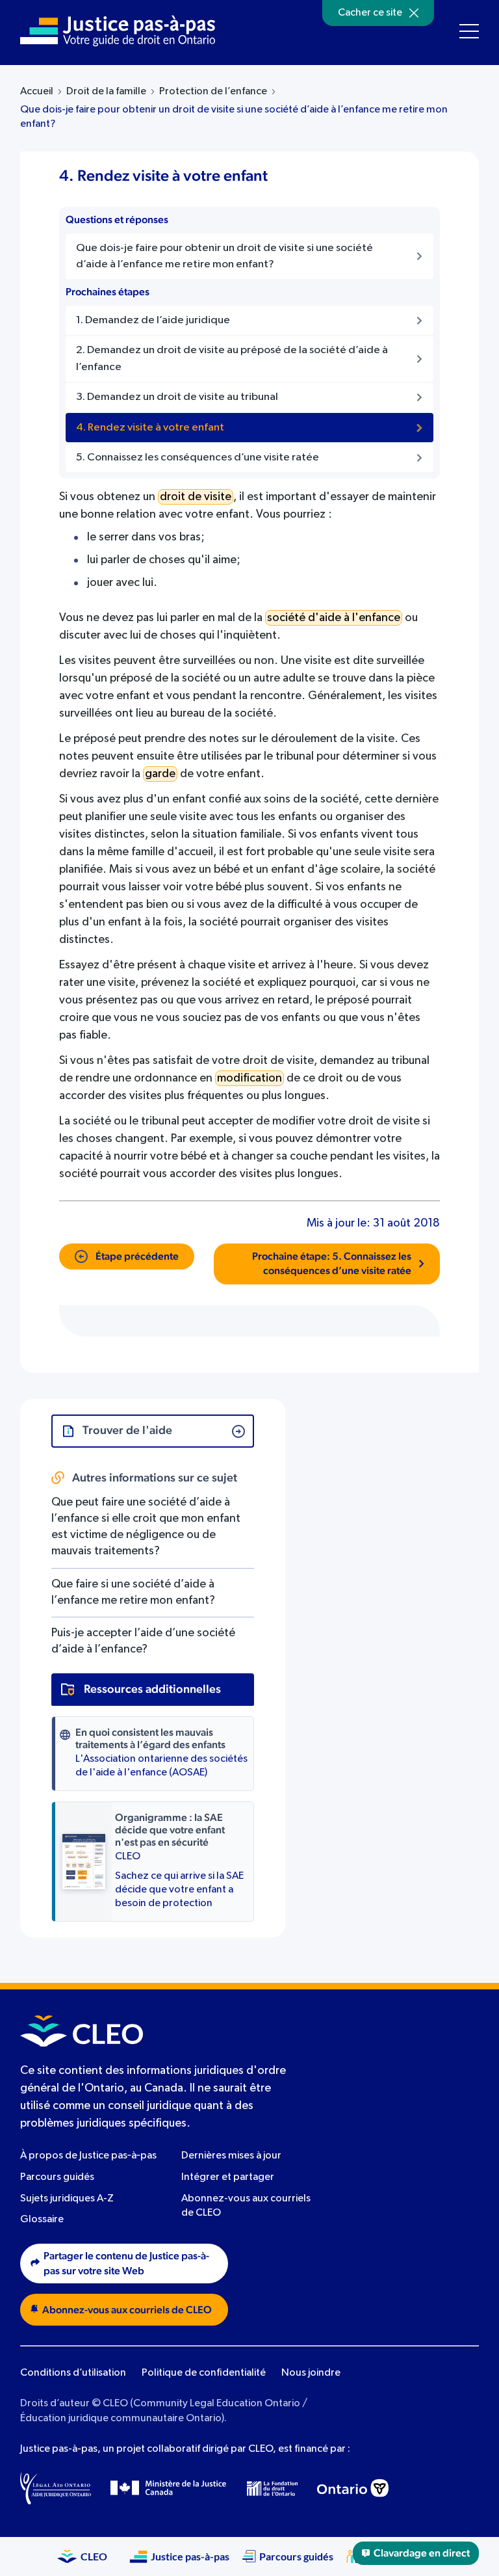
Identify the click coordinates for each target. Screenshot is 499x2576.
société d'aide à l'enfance (334, 618)
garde (160, 774)
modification (249, 1078)
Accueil (37, 92)
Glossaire (42, 2220)
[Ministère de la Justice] (169, 2488)
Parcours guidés (57, 2177)
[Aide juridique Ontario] (56, 2488)
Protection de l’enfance (213, 92)
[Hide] (414, 13)
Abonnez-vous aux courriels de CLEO (127, 2310)
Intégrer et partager (228, 2177)
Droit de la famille (106, 92)
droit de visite (196, 497)
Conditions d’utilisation (73, 2373)
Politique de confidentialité (204, 2373)
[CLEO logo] (82, 2031)
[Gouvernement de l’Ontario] (353, 2488)
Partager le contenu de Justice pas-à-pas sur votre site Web (126, 2264)
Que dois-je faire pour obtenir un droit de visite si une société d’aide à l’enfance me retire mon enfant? (234, 117)
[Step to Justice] (118, 31)
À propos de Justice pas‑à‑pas (88, 2156)
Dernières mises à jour (231, 2156)
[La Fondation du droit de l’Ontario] (272, 2489)
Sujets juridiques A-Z (67, 2199)
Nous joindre (311, 2373)
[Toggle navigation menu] (469, 31)
